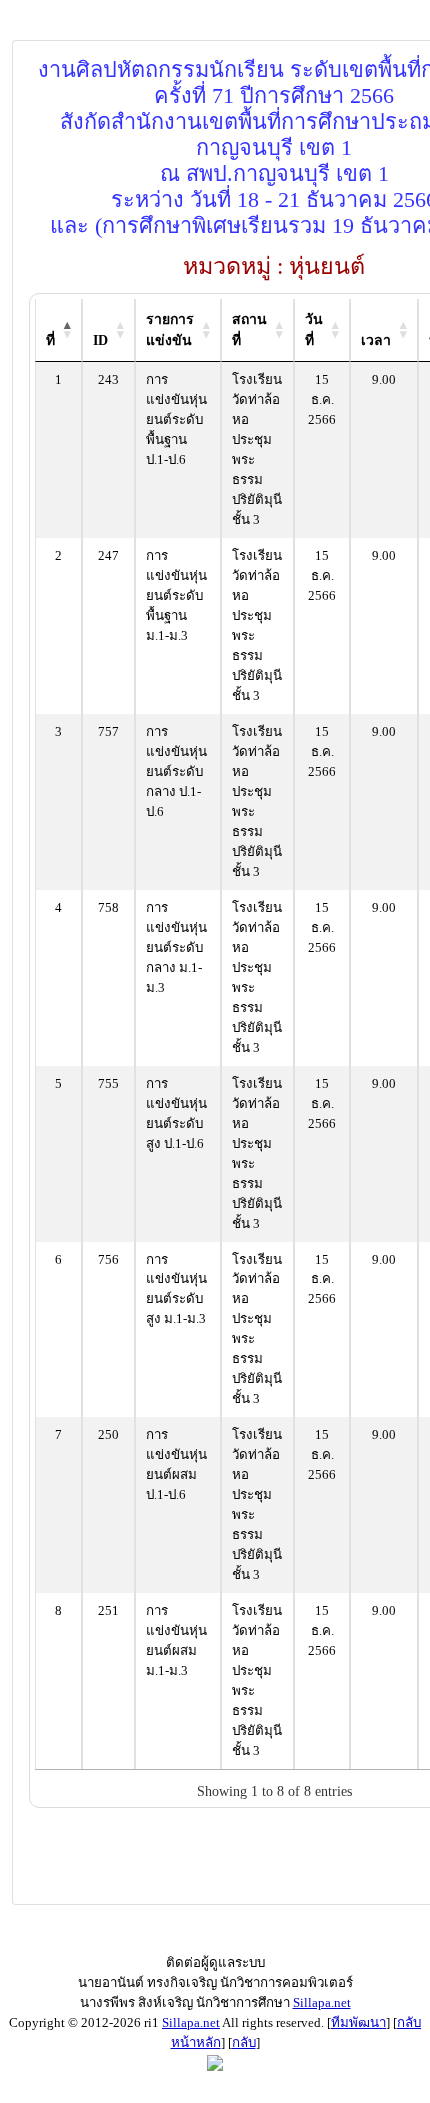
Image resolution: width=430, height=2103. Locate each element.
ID (100, 340)
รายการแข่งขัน (170, 330)
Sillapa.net (322, 2002)
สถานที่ (249, 330)
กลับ (244, 2042)
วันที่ (314, 330)
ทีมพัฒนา (358, 2022)
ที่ (50, 340)
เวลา (376, 340)
